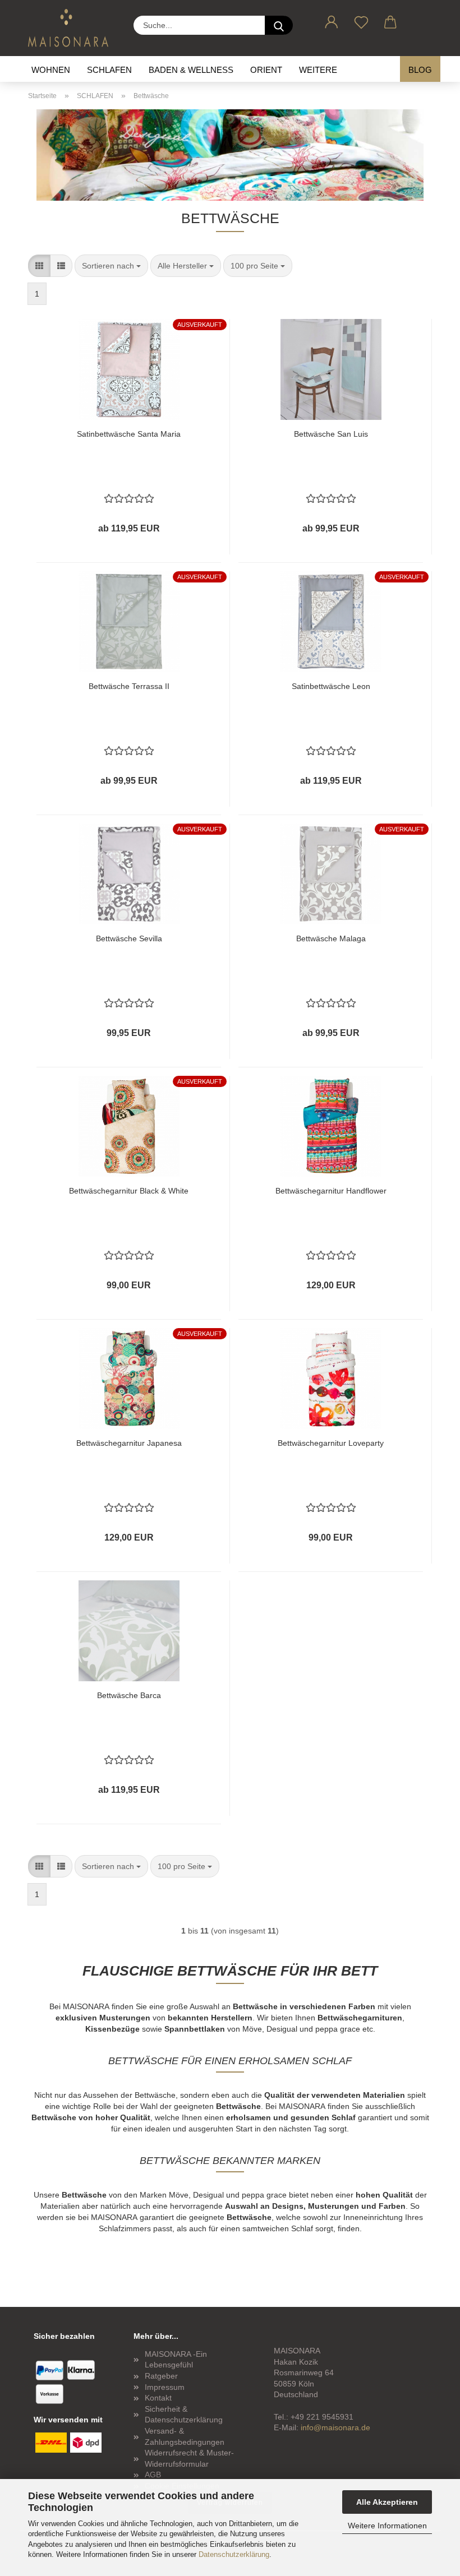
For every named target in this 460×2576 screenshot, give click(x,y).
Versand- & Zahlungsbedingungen (185, 2436)
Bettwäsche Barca (129, 1695)
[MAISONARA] (72, 28)
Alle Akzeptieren (387, 2502)
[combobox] (111, 266)
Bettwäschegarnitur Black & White (129, 1191)
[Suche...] (279, 25)
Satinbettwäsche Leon (331, 686)
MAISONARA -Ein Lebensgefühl (176, 2360)
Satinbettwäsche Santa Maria (129, 434)
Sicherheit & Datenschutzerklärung (184, 2415)
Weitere (318, 70)
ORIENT (266, 70)
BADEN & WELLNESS (191, 70)
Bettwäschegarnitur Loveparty (331, 1443)
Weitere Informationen (387, 2526)
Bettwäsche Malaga (331, 938)
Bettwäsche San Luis (331, 434)
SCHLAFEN (109, 70)
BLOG (420, 70)
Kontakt (158, 2398)
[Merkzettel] (362, 20)
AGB (153, 2475)
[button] (332, 20)
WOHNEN (51, 70)
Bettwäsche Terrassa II (129, 686)
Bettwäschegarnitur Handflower (331, 1191)
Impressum (165, 2387)
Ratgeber (161, 2376)
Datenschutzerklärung (234, 2554)
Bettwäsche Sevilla (129, 938)
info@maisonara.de (335, 2427)
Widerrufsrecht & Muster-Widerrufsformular (189, 2458)
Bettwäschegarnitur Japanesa (129, 1443)
